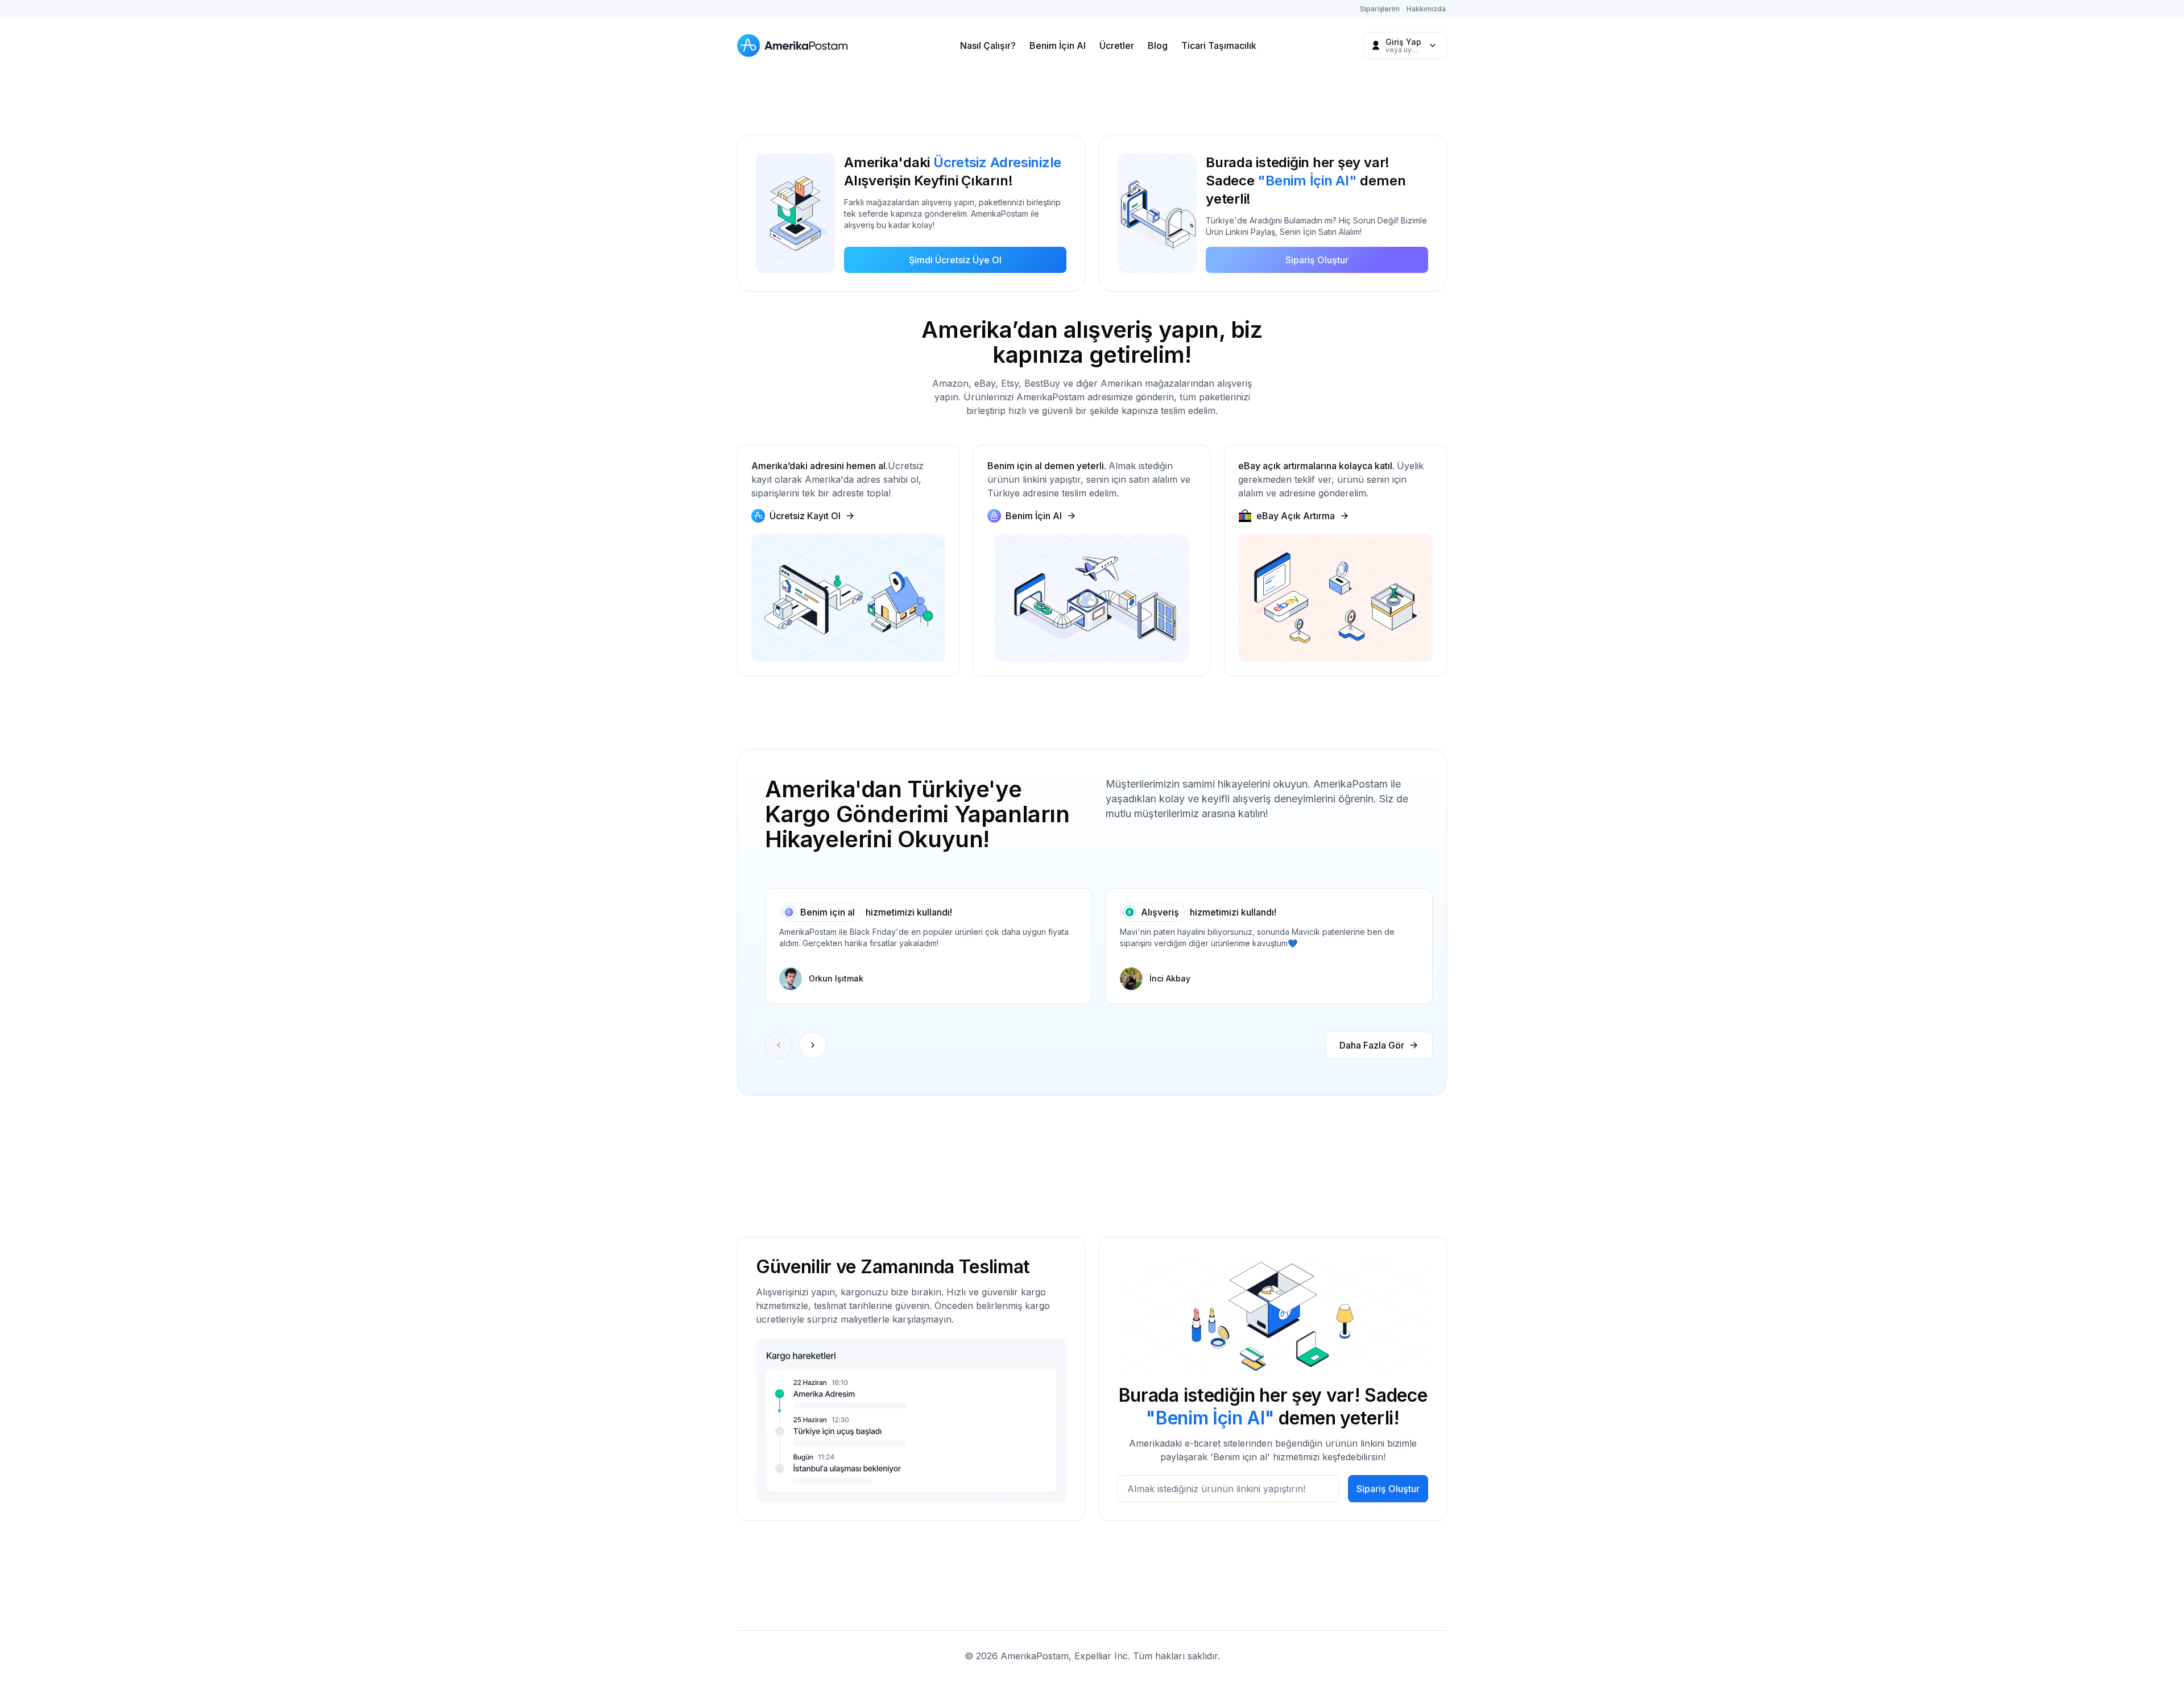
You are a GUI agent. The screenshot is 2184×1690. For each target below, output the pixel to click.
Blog (1158, 45)
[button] (813, 1045)
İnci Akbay (1170, 978)
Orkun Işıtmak (836, 978)
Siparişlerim (1380, 9)
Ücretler (1117, 45)
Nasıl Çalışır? (988, 45)
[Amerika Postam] (795, 45)
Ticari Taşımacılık (1219, 45)
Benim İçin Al (1058, 45)
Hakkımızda (1426, 9)
